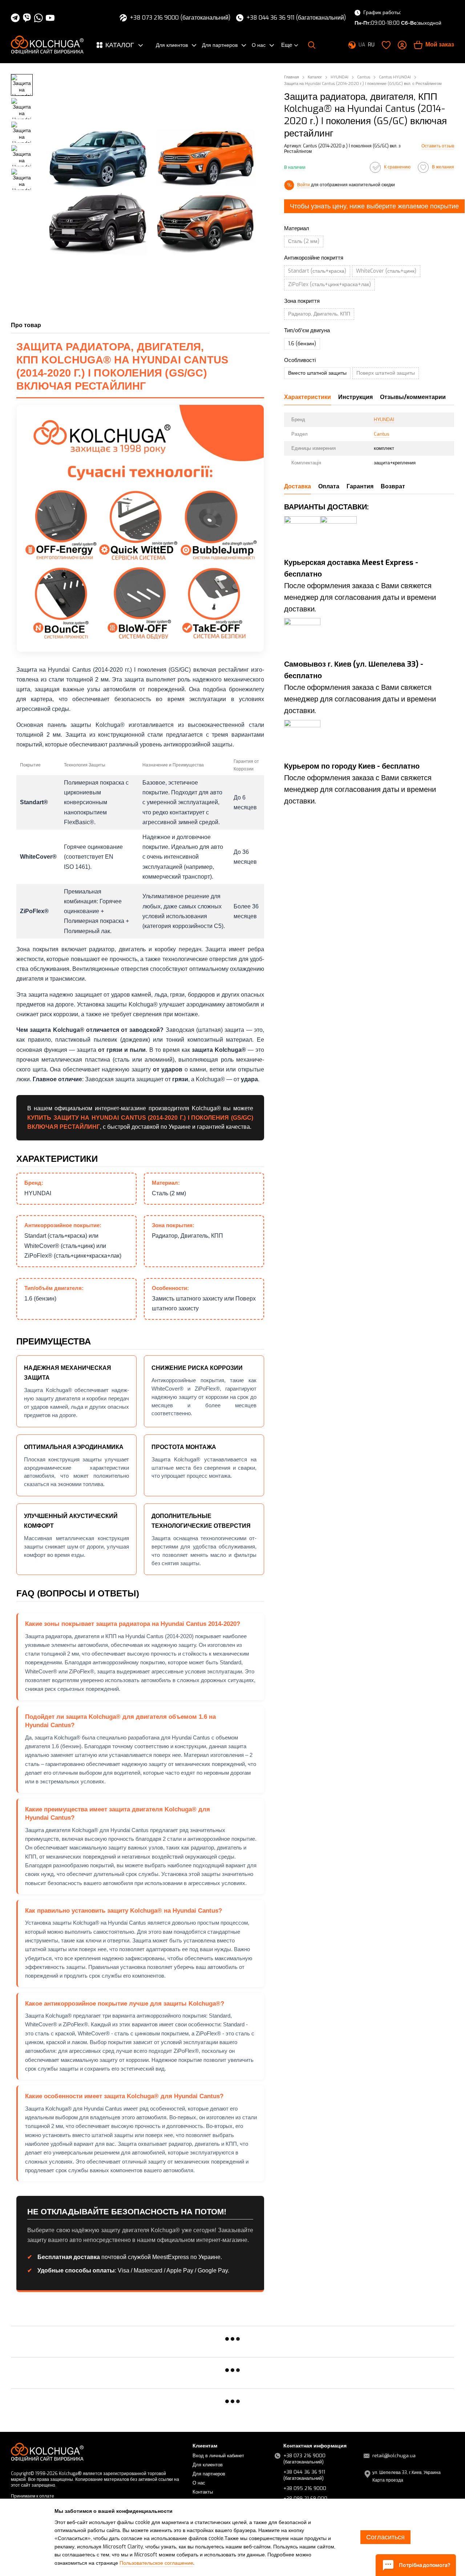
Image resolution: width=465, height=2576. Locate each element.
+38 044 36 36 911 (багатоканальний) (296, 18)
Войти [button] (304, 185)
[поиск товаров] (312, 45)
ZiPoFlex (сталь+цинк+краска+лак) (329, 284)
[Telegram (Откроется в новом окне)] (15, 18)
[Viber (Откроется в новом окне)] (27, 18)
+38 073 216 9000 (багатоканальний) (180, 18)
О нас (259, 45)
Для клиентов (172, 45)
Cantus (382, 434)
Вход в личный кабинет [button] (218, 2456)
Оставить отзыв (438, 146)
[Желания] (386, 45)
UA (362, 45)
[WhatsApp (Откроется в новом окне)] (39, 18)
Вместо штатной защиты (317, 373)
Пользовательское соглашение (156, 2563)
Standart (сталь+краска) (317, 271)
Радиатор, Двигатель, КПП (319, 314)
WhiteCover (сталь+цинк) (386, 271)
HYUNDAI (384, 420)
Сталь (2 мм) (304, 241)
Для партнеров (220, 45)
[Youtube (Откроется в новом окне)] (50, 18)
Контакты (203, 2492)
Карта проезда (388, 2480)
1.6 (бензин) (302, 344)
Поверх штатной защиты (386, 373)
